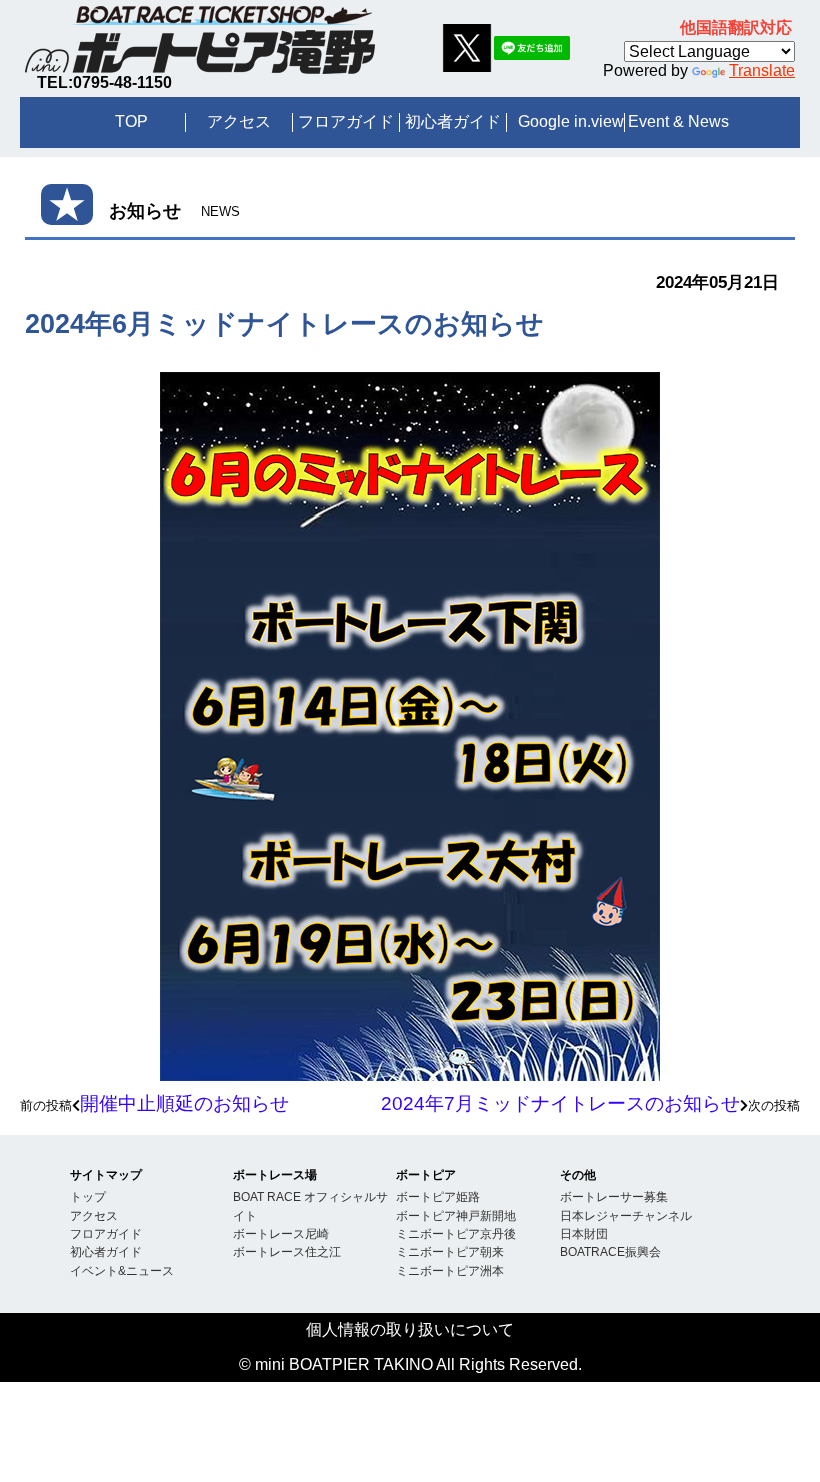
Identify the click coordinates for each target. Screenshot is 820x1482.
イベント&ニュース (122, 1270)
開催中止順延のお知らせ (184, 1103)
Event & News (678, 121)
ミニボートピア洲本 (450, 1270)
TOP (131, 121)
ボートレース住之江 (287, 1251)
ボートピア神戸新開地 (456, 1215)
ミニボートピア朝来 (450, 1251)
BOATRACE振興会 (610, 1251)
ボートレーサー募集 (614, 1196)
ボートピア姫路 (438, 1196)
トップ (88, 1196)
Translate (762, 70)
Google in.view (571, 121)
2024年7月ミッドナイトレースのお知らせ (560, 1103)
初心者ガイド (453, 121)
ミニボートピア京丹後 (456, 1233)
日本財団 (584, 1233)
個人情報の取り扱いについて (410, 1329)
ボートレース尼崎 (281, 1233)
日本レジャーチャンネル (626, 1215)
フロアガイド (346, 121)
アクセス (239, 121)
